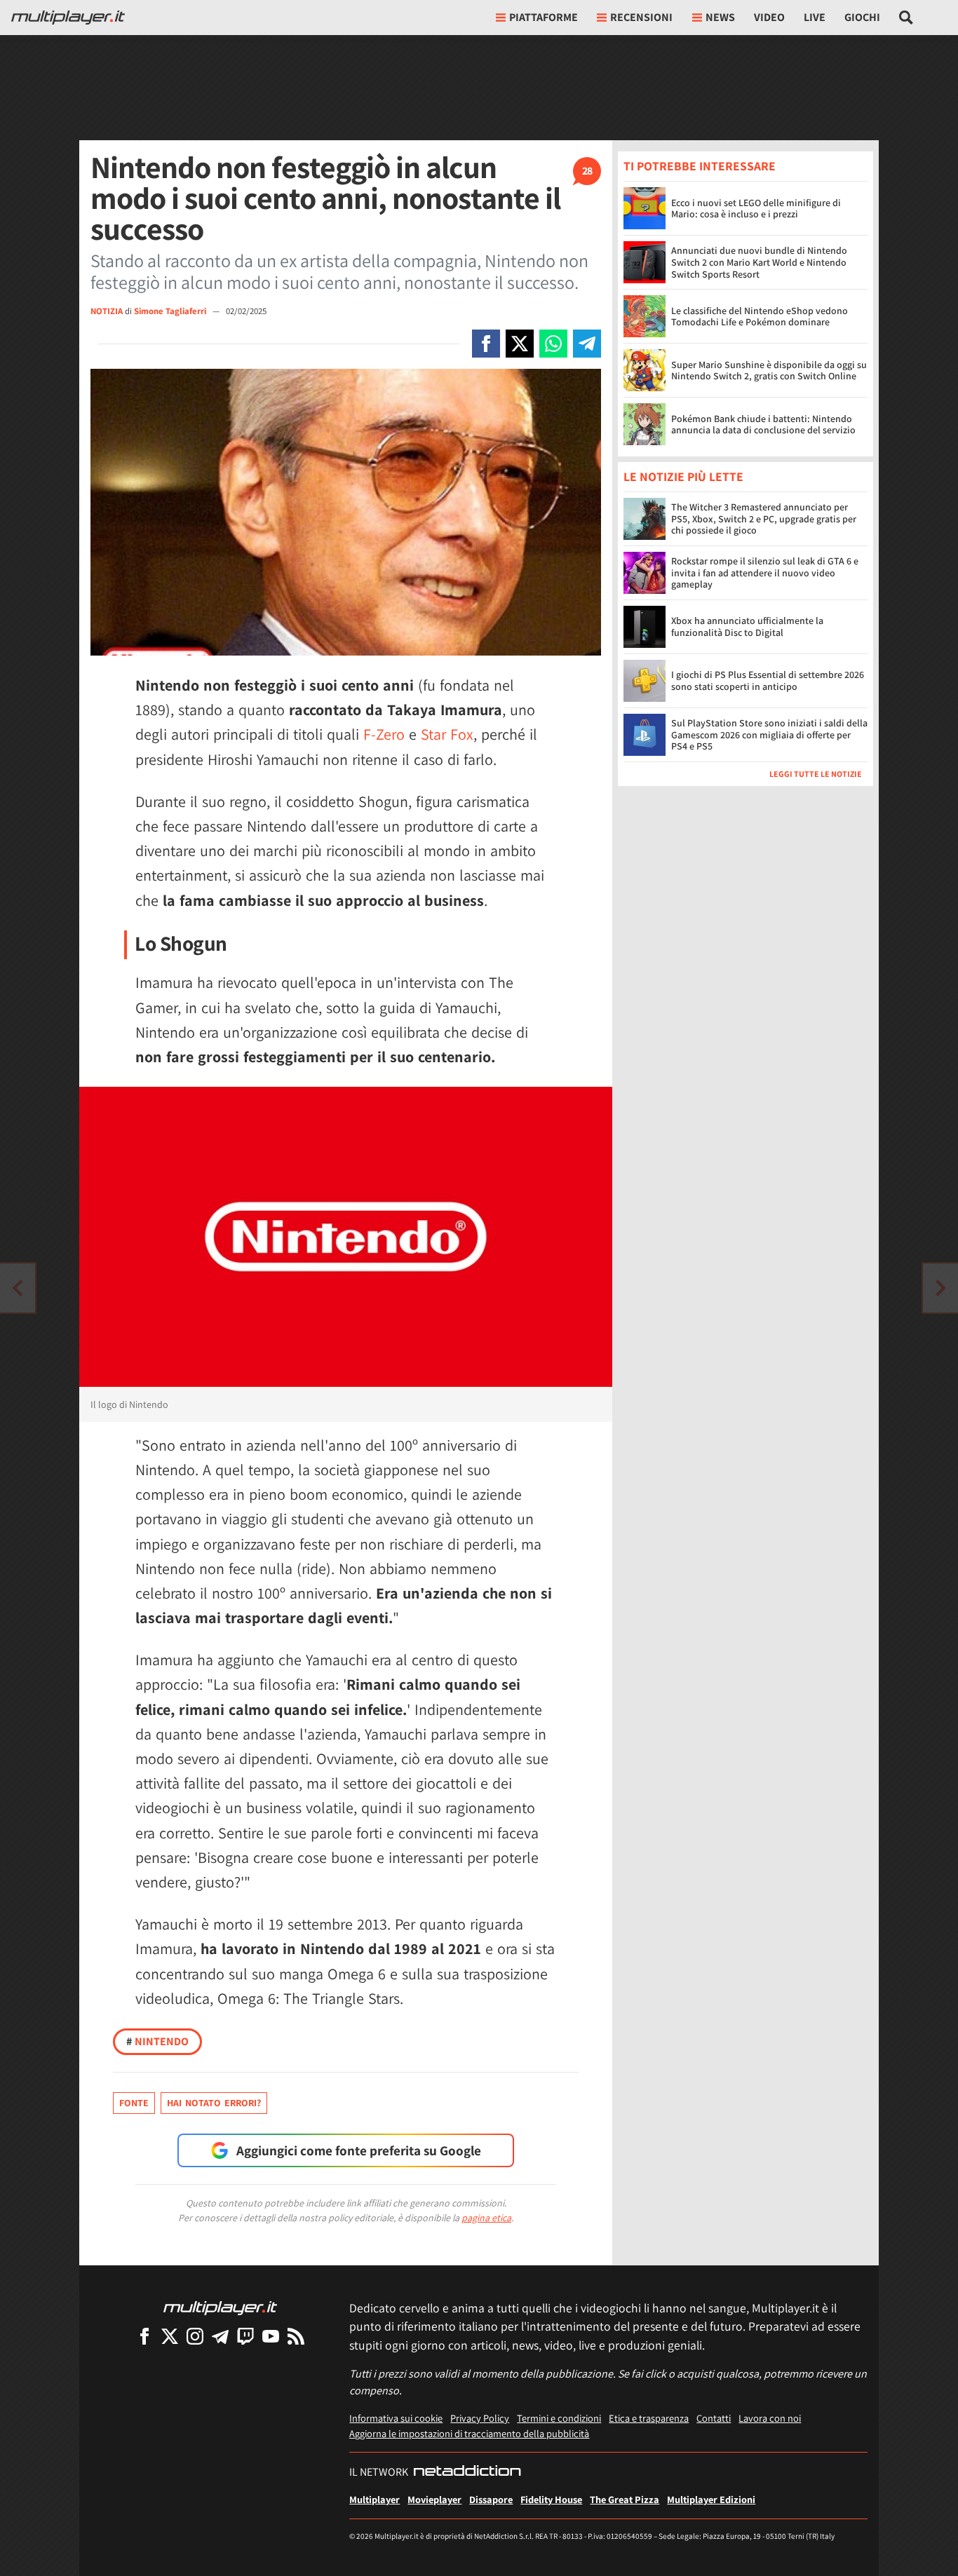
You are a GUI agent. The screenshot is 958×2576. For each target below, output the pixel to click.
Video (769, 17)
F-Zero (384, 734)
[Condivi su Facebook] (486, 344)
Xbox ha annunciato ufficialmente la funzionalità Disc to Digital (747, 627)
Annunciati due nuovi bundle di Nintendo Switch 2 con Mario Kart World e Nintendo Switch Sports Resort (759, 262)
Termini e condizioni (559, 2418)
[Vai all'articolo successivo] (18, 1288)
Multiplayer (375, 2499)
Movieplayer (434, 2499)
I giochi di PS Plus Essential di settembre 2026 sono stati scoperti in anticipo (768, 681)
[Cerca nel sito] (906, 18)
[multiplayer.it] (220, 2307)
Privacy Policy (480, 2418)
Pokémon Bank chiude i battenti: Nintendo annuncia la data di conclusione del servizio (763, 425)
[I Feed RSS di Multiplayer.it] (296, 2336)
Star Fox (447, 734)
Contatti (714, 2418)
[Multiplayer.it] (68, 18)
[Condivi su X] (520, 344)
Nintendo (157, 2041)
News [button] (720, 17)
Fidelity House (551, 2499)
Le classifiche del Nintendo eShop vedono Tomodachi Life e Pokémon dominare (760, 317)
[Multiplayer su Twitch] (245, 2336)
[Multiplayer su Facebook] (144, 2336)
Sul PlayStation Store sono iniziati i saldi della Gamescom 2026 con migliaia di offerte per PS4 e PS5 (769, 735)
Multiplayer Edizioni (711, 2499)
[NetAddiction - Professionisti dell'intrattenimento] (467, 2472)
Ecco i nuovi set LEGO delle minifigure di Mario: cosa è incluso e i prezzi (756, 209)
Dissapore (491, 2499)
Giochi (862, 17)
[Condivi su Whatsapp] (553, 344)
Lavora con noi (770, 2418)
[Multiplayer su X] (170, 2336)
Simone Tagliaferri (171, 311)
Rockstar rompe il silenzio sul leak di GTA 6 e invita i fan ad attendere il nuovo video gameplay (765, 574)
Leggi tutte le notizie (816, 774)
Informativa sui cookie (396, 2418)
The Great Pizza (625, 2499)
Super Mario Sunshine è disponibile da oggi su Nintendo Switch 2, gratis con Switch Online (769, 371)
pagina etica (486, 2218)
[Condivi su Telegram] (587, 344)
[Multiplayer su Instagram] (195, 2336)
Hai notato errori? (214, 2103)
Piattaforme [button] (544, 17)
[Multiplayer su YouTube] (271, 2336)
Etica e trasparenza (649, 2418)
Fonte (134, 2103)
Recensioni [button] (641, 17)
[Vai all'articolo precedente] (940, 1288)
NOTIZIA (107, 311)
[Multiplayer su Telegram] (220, 2336)
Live (815, 17)
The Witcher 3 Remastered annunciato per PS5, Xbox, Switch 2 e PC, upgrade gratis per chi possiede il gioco (764, 520)
